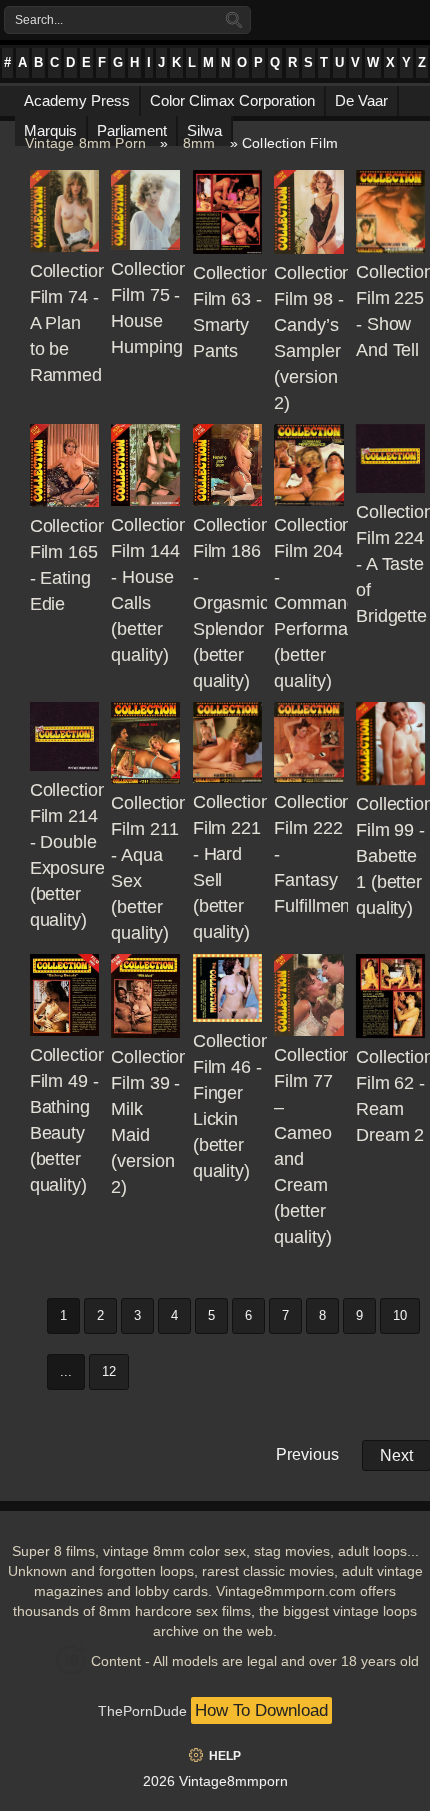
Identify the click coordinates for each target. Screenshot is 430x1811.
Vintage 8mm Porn (85, 143)
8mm (199, 143)
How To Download (261, 1710)
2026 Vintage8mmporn (215, 1781)
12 (109, 1371)
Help (225, 1756)
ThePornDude (142, 1711)
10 (400, 1315)
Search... (39, 20)
